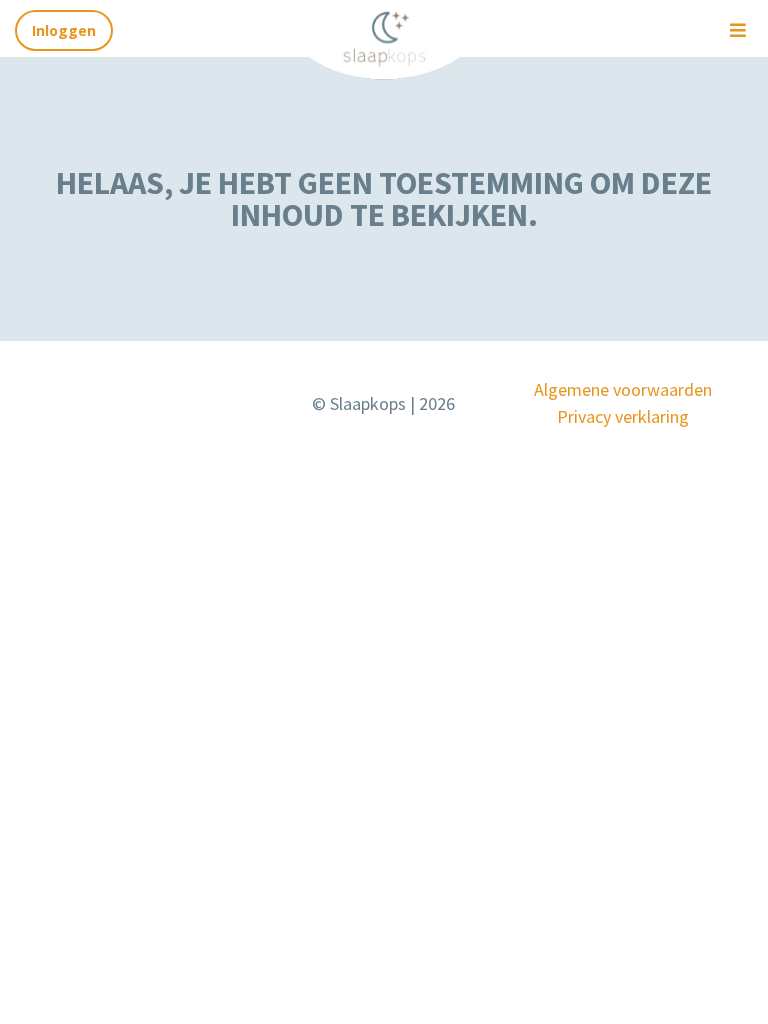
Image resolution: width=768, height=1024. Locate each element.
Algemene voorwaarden (623, 389)
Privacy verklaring (623, 416)
